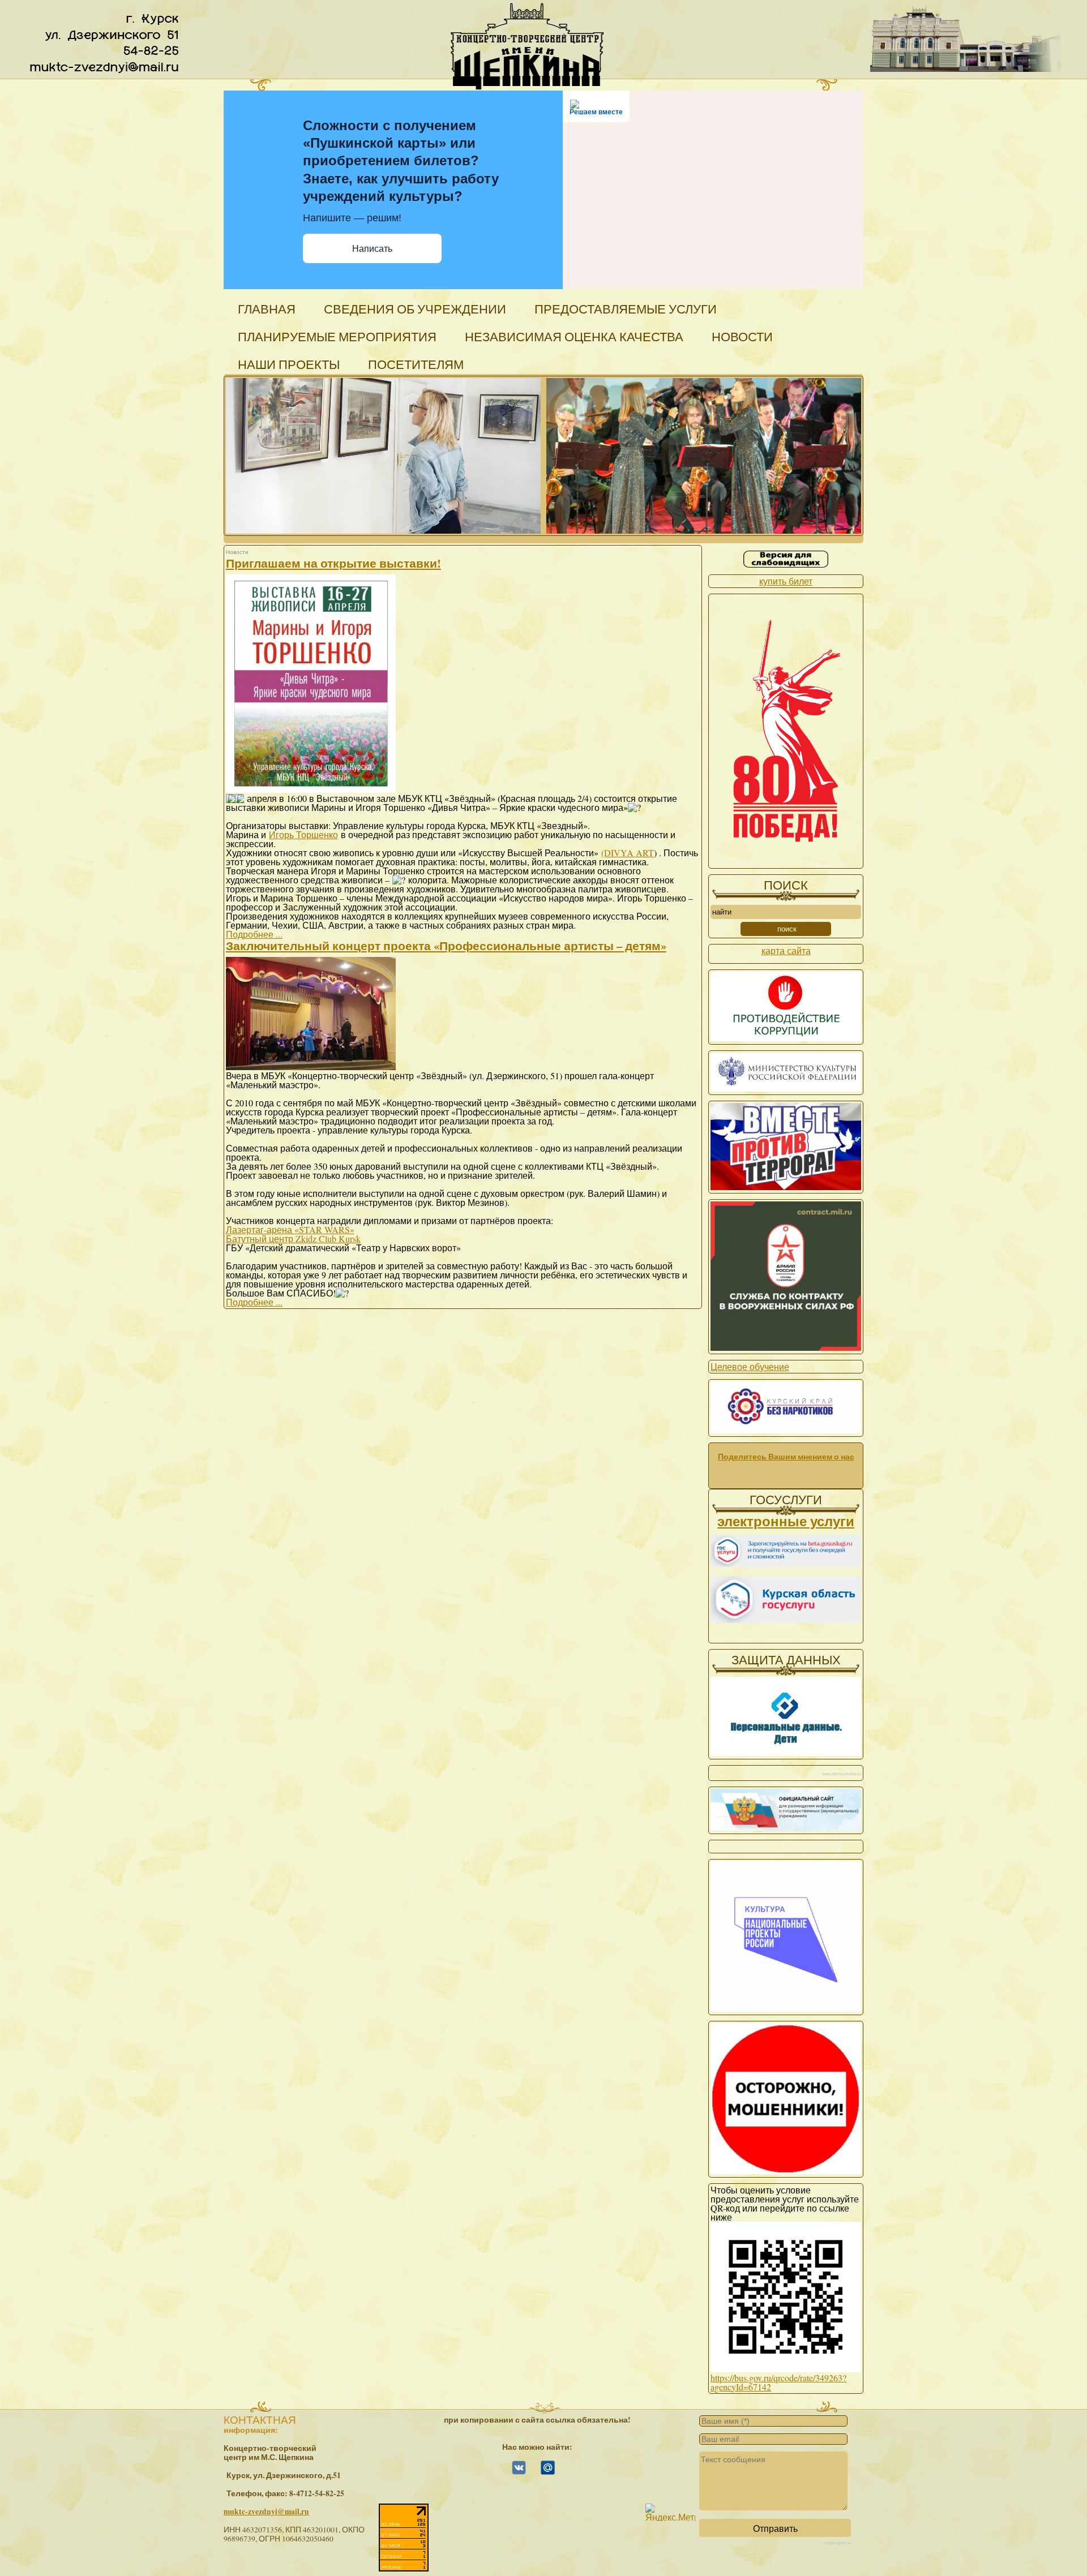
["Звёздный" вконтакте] (519, 2472)
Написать (372, 249)
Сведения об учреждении (415, 309)
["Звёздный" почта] (548, 2472)
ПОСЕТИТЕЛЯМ (416, 364)
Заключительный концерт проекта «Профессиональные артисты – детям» (446, 946)
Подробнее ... (254, 934)
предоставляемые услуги (626, 309)
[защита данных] (786, 1752)
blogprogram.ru (837, 2543)
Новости (742, 336)
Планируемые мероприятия (337, 336)
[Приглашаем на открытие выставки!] (311, 789)
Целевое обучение (750, 1366)
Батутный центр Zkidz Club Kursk (293, 1238)
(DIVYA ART (628, 853)
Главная (267, 309)
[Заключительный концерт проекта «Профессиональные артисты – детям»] (311, 1066)
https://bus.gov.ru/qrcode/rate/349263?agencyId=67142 (778, 2382)
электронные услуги (786, 1521)
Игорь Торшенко (303, 834)
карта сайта (786, 950)
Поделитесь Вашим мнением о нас (786, 1457)
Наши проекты (289, 364)
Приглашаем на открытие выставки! (333, 563)
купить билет (786, 581)
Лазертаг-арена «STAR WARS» (290, 1229)
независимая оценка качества (574, 336)
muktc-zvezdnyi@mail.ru (266, 2511)
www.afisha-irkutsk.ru (842, 1774)
